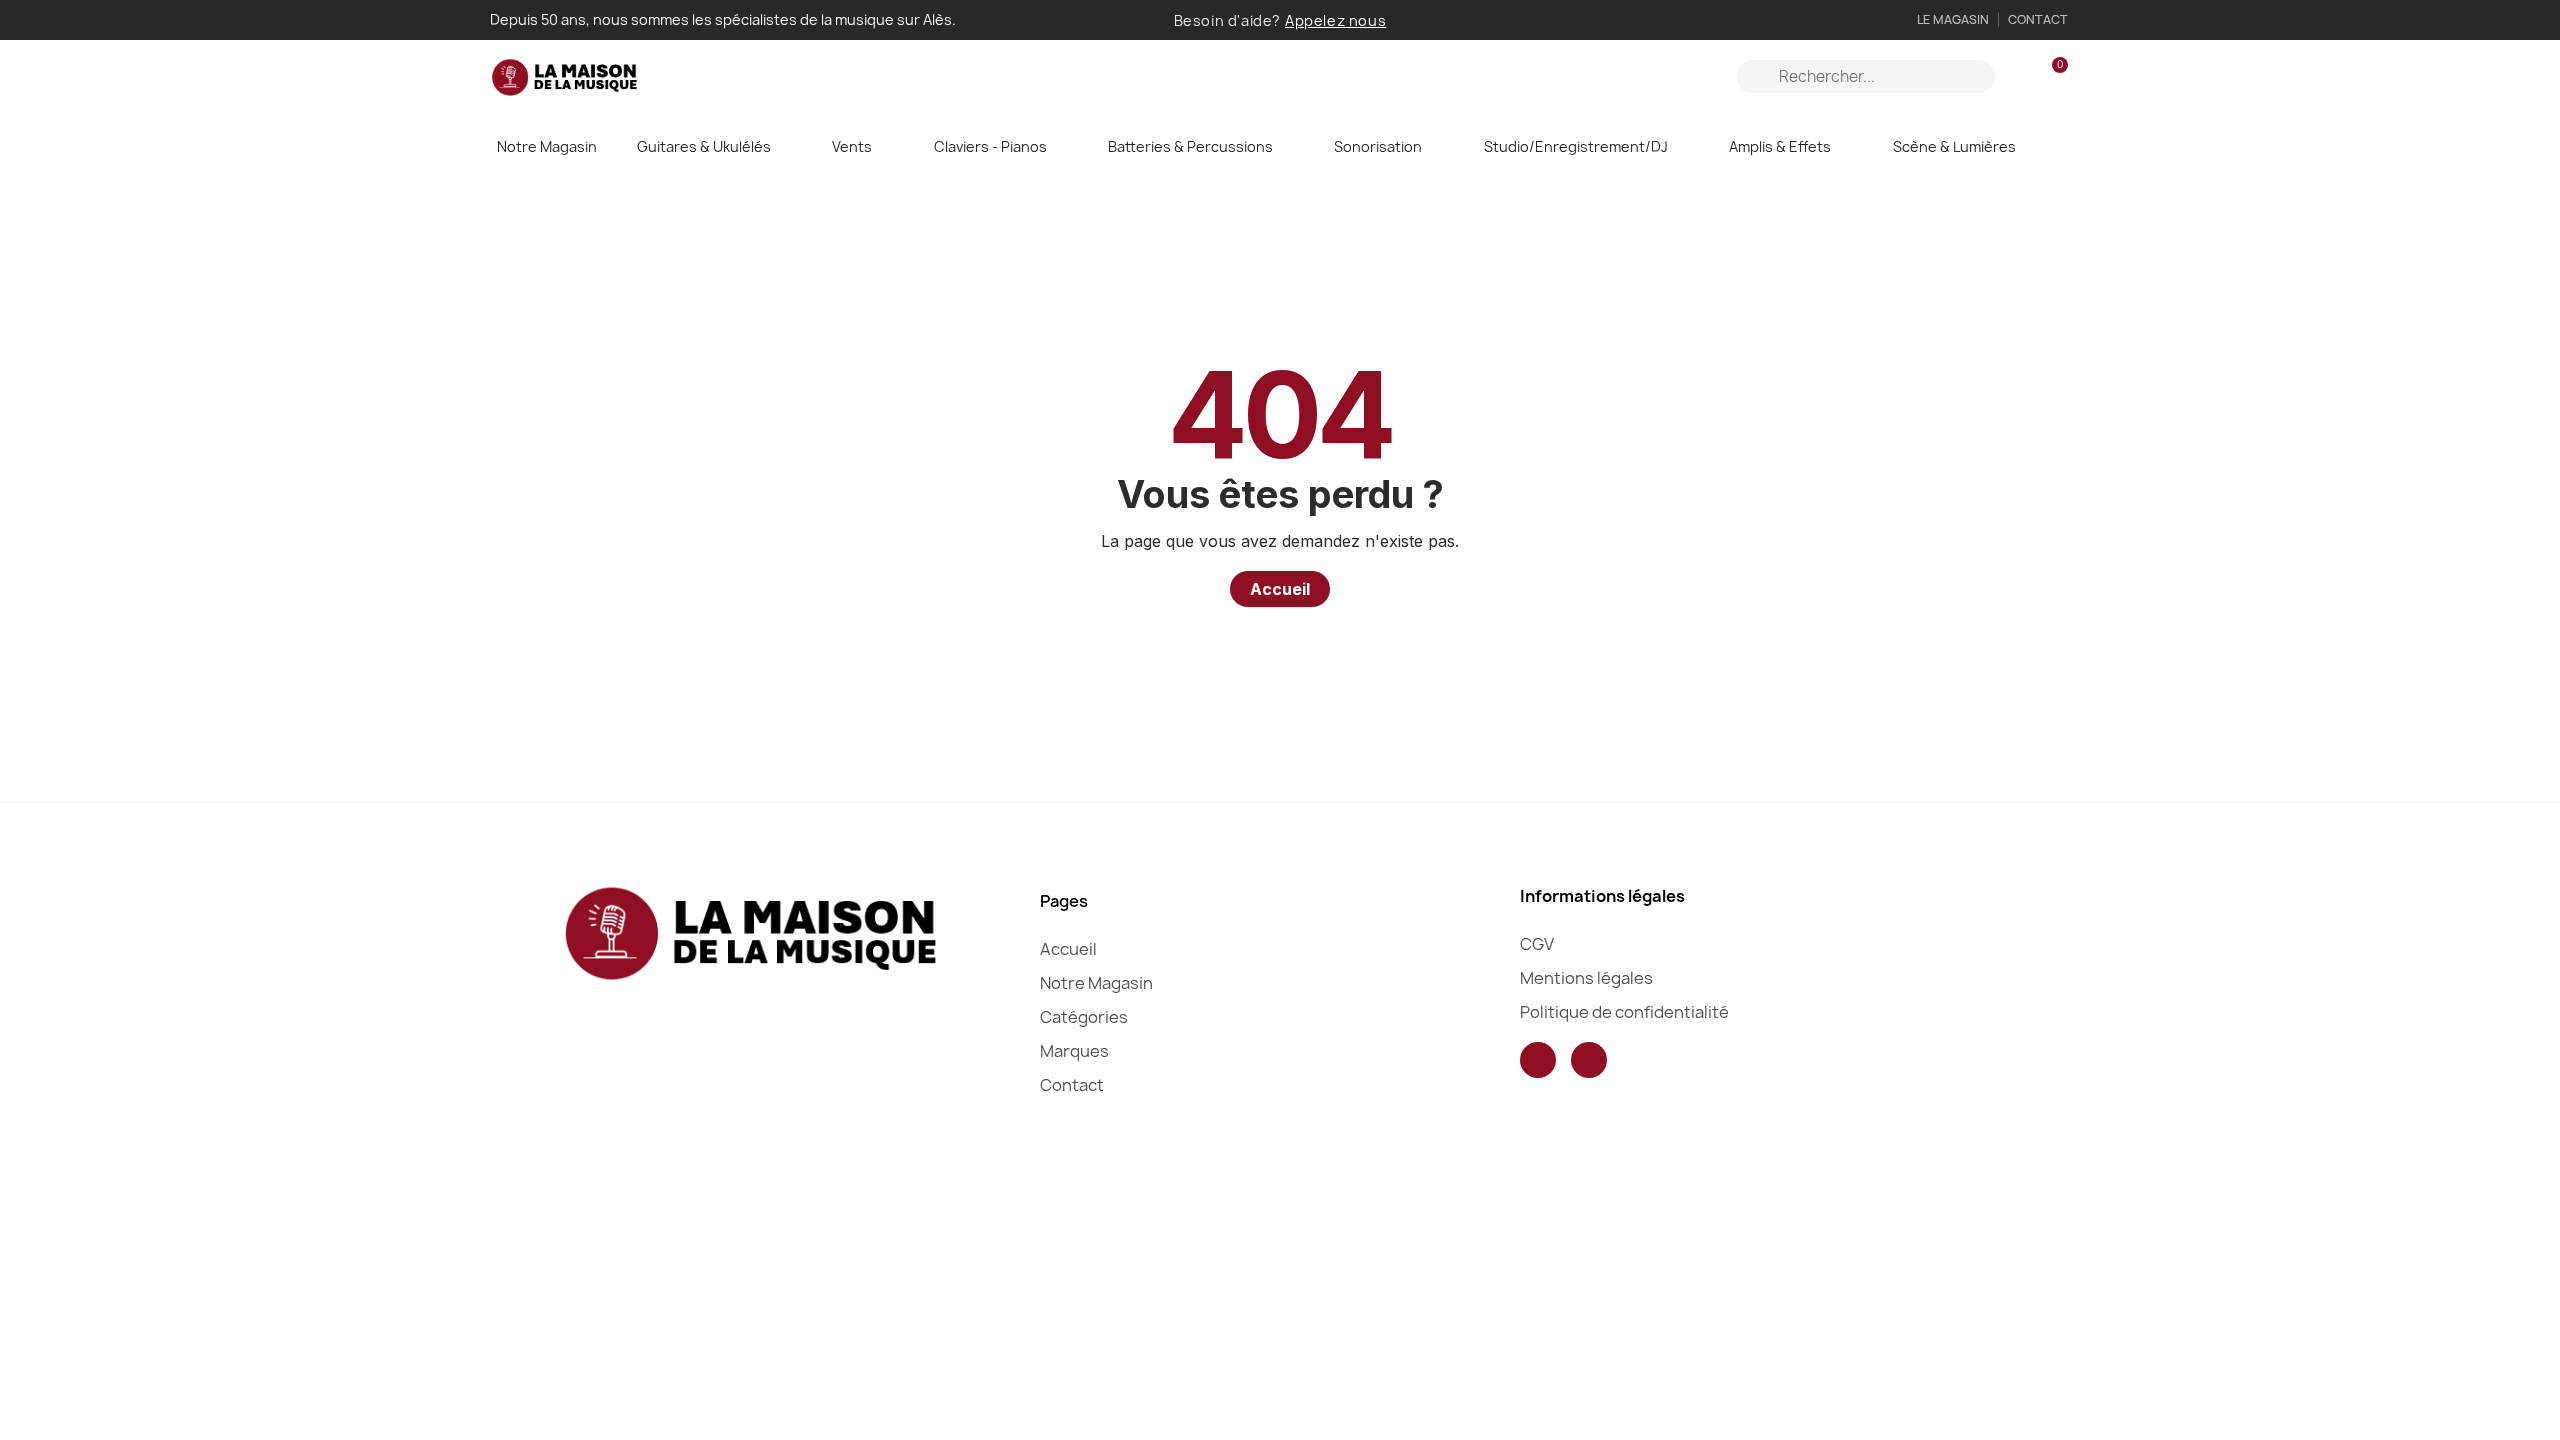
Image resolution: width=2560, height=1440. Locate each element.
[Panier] (2051, 76)
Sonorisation (1378, 146)
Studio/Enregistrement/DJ (1576, 146)
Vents (852, 146)
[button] (1280, 589)
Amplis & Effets (1780, 146)
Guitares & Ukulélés (704, 146)
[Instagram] (1589, 1060)
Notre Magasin (547, 146)
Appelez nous (1335, 20)
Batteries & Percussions (1190, 146)
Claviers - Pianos (990, 146)
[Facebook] (1538, 1060)
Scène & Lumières (1954, 146)
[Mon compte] (2017, 77)
